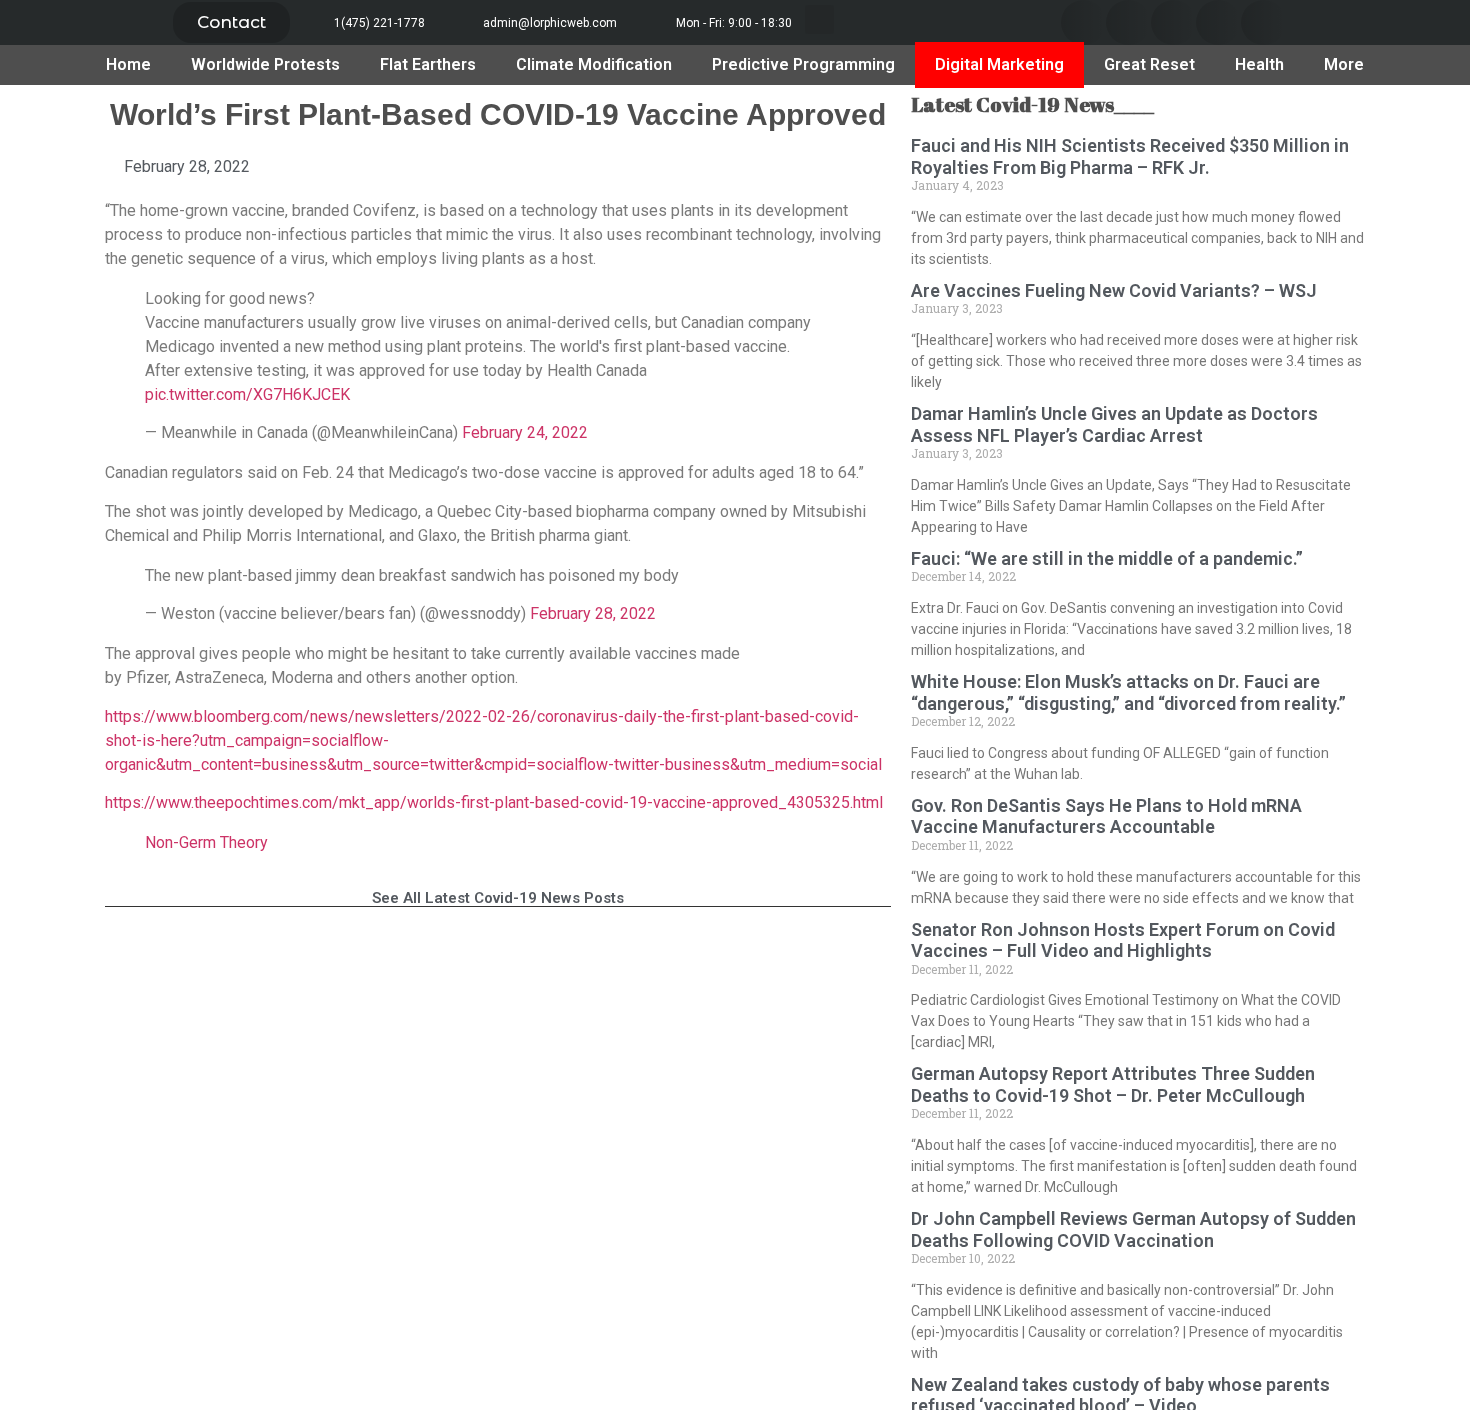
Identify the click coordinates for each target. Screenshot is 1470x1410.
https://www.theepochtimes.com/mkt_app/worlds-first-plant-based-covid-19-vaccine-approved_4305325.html (494, 802)
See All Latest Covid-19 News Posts (498, 898)
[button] (231, 22)
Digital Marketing (999, 64)
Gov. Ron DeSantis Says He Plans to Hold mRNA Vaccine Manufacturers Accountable (1106, 816)
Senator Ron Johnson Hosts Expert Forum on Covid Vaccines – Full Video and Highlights (1123, 940)
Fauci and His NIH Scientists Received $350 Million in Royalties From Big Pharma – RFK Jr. (1130, 156)
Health (1259, 64)
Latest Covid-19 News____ (1032, 104)
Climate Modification (594, 64)
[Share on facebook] (1083, 22)
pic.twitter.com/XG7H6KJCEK (247, 394)
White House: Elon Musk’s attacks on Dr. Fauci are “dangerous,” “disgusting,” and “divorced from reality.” (1128, 692)
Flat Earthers (428, 64)
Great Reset (1149, 64)
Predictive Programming (803, 64)
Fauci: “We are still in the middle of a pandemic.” (1107, 558)
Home (128, 64)
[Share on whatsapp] (1263, 22)
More (1344, 64)
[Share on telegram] (1218, 22)
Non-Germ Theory (206, 842)
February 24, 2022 (525, 432)
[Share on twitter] (1128, 22)
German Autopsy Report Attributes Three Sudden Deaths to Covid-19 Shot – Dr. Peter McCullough (1113, 1084)
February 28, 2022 (593, 613)
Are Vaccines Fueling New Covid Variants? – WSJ (1114, 290)
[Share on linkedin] (1173, 22)
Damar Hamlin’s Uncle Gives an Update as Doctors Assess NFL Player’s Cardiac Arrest (1114, 424)
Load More (498, 958)
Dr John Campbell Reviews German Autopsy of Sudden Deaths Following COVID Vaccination (1133, 1229)
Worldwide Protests (265, 64)
